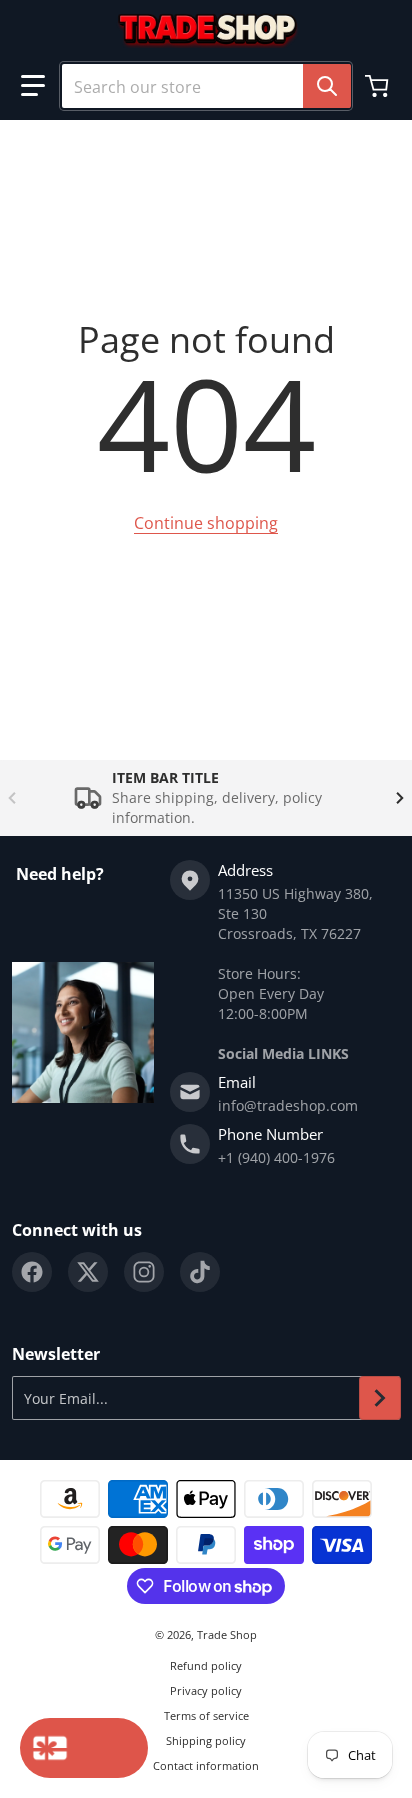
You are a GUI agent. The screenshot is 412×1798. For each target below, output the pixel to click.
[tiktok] (200, 1272)
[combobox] (206, 86)
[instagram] (144, 1272)
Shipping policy (206, 1740)
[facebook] (32, 1272)
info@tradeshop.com (288, 1105)
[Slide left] (12, 798)
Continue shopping (206, 523)
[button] (33, 86)
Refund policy (206, 1665)
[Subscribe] (380, 1398)
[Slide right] (400, 798)
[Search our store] (327, 86)
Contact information (206, 1765)
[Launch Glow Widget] (84, 1748)
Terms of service (206, 1715)
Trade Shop (227, 1634)
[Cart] (379, 86)
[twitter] (88, 1272)
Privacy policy (206, 1690)
